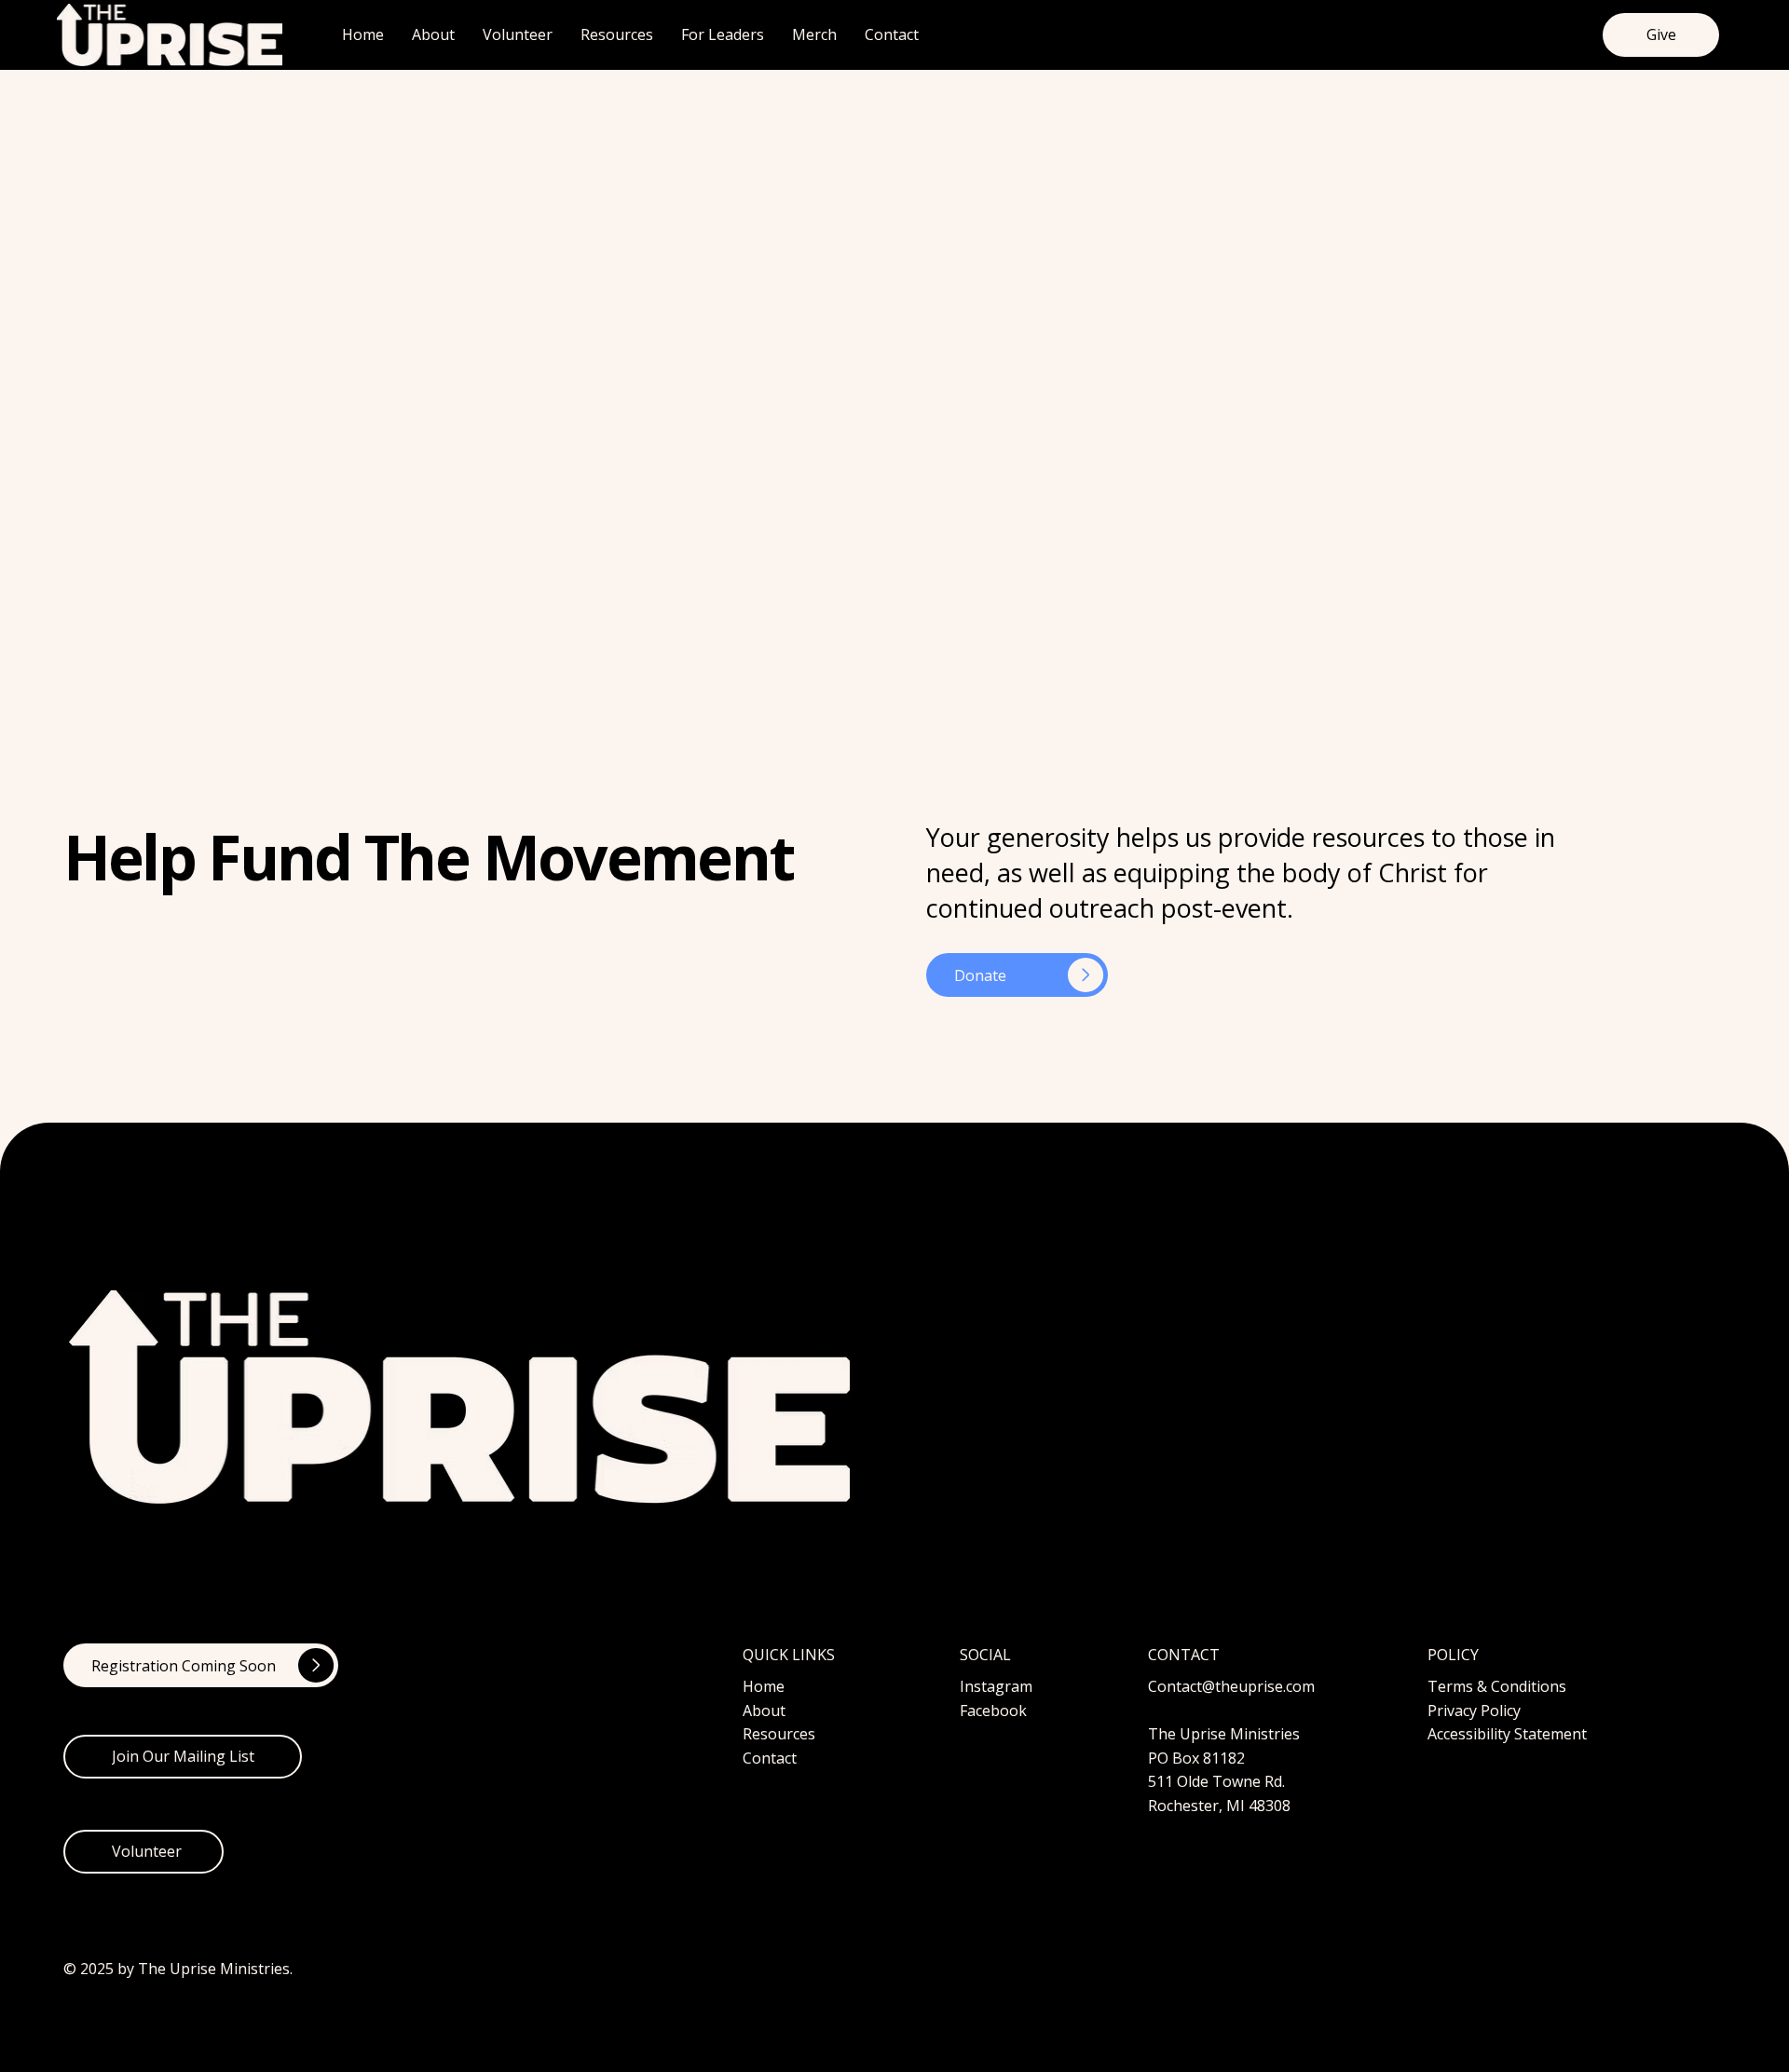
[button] (183, 1757)
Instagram (996, 1686)
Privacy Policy (1474, 1711)
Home (764, 1686)
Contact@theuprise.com (1231, 1686)
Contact (770, 1758)
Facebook (993, 1711)
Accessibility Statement (1507, 1734)
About (764, 1711)
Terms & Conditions (1497, 1686)
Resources (779, 1734)
